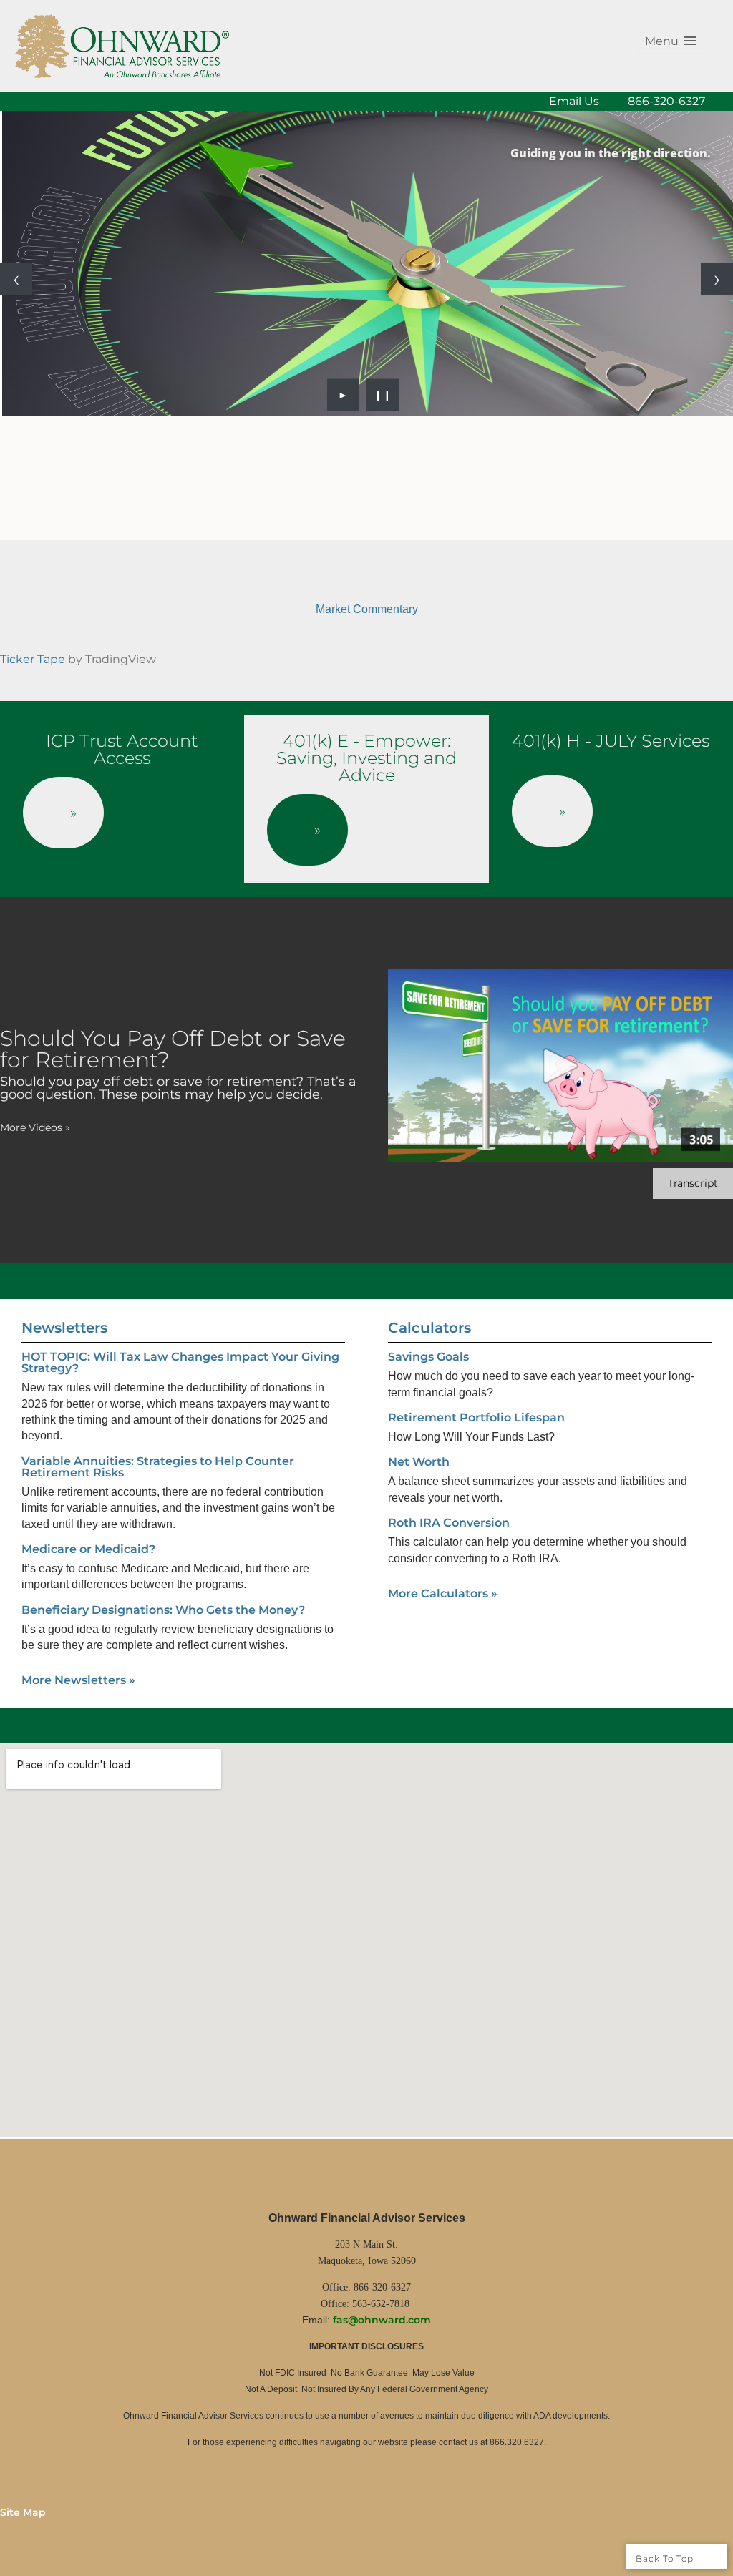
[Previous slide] (16, 279)
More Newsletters (78, 1680)
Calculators (429, 1328)
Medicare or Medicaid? (88, 1549)
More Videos (35, 1127)
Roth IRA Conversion (449, 1523)
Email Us (574, 101)
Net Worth (419, 1462)
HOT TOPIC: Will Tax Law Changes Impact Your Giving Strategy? (180, 1362)
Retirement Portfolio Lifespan (476, 1417)
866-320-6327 (666, 101)
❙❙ (383, 395)
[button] (671, 41)
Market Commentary (367, 609)
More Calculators (443, 1593)
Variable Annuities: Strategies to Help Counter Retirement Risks (158, 1467)
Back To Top (666, 2558)
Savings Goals (428, 1357)
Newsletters (64, 1328)
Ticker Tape (33, 659)
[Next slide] (717, 279)
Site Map (23, 2512)
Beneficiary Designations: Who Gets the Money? (163, 1610)
